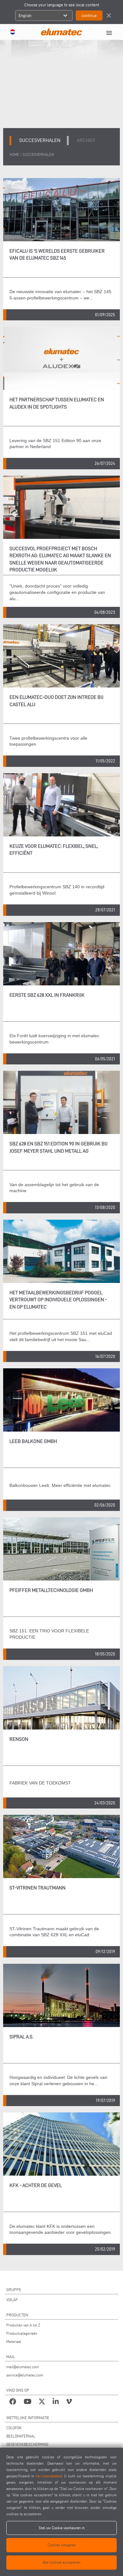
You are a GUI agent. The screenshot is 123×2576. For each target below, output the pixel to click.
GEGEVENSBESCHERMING (27, 2444)
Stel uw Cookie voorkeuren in (62, 2528)
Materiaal (14, 2342)
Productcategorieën (22, 2333)
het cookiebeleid (49, 2476)
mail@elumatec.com (23, 2367)
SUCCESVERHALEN (38, 154)
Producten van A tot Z (23, 2325)
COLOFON (14, 2428)
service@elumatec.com (25, 2375)
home (14, 154)
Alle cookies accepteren (61, 2562)
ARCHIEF (86, 140)
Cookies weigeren (62, 2545)
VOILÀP (12, 2300)
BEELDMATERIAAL (21, 2436)
